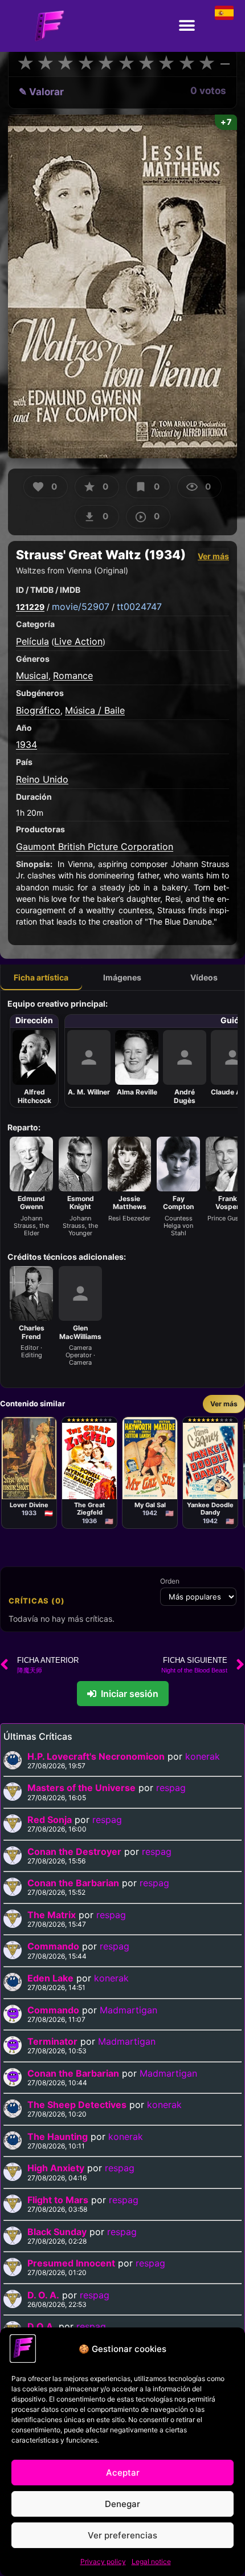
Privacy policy (103, 2561)
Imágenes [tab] (122, 977)
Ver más (213, 556)
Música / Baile (95, 710)
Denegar (122, 2504)
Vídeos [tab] (204, 977)
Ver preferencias (122, 2535)
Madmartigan (128, 2010)
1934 (26, 744)
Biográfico (38, 710)
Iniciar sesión (130, 1694)
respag (171, 1788)
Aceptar (123, 2473)
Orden (170, 1581)
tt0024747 (139, 607)
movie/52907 (81, 607)
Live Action (78, 641)
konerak (203, 1756)
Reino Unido (42, 779)
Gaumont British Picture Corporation (95, 847)
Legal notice (151, 2561)
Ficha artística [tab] (41, 977)
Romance (73, 675)
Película (32, 641)
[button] (187, 26)
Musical (32, 675)
